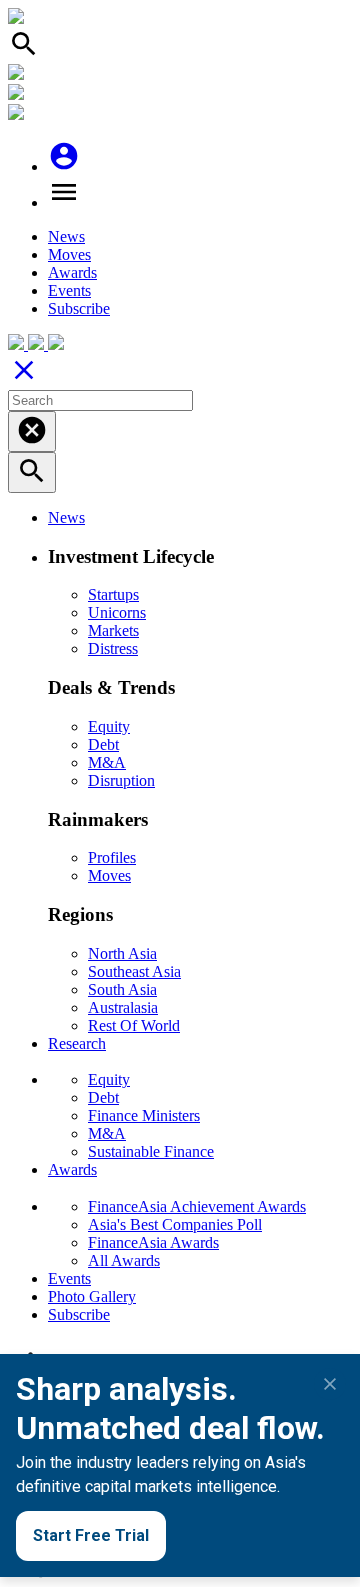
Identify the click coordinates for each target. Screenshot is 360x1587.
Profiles (112, 857)
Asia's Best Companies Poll (175, 1224)
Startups (113, 594)
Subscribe (79, 308)
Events (69, 290)
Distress (113, 648)
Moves (69, 254)
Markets (113, 630)
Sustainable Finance (151, 1151)
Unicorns (117, 612)
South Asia (122, 989)
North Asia (122, 953)
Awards (72, 272)
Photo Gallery (92, 1296)
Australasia (123, 1007)
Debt (103, 744)
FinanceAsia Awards (153, 1242)
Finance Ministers (144, 1115)
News (66, 236)
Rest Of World (134, 1025)
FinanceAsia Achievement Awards (197, 1206)
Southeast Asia (134, 971)
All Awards (124, 1260)
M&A (107, 762)
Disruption (121, 780)
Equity (109, 726)
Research (77, 1043)
